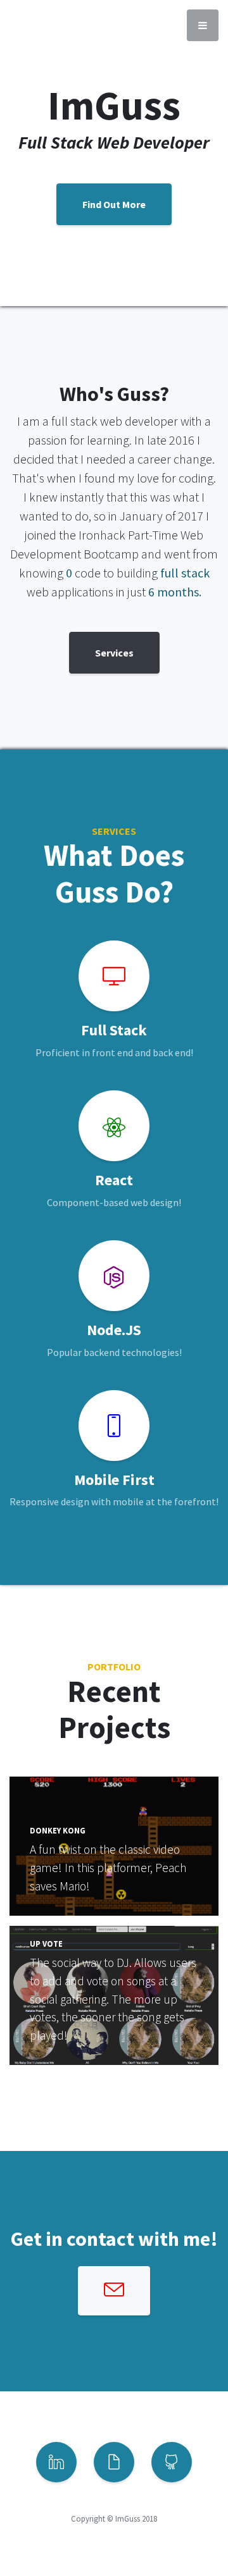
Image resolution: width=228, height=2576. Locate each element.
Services (114, 653)
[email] (114, 2291)
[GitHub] (172, 2462)
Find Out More (114, 204)
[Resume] (114, 2462)
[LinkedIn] (56, 2462)
